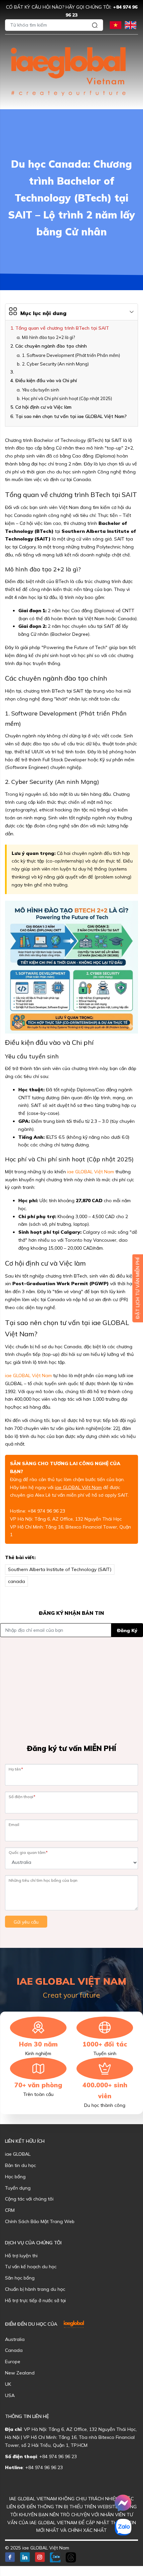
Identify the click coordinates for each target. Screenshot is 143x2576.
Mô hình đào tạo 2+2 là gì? (48, 337)
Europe (13, 2362)
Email (14, 1825)
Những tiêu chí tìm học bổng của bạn (43, 1880)
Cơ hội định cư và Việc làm (43, 407)
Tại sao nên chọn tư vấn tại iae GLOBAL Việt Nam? (71, 416)
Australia (15, 2339)
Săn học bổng (20, 2278)
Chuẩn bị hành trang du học (35, 2289)
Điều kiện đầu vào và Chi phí (46, 380)
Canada (14, 2350)
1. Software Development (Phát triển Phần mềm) (71, 355)
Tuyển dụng (18, 2188)
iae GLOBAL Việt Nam (91, 1172)
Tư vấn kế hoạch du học (31, 2267)
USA (10, 2395)
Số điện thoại (22, 1797)
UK (8, 2384)
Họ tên (16, 1769)
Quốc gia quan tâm (28, 1852)
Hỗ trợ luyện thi (21, 2256)
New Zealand (20, 2373)
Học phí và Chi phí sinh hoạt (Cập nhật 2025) (67, 398)
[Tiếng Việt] (116, 24)
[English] (131, 24)
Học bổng (15, 2177)
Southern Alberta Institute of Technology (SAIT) (60, 1569)
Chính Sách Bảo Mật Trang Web (40, 2221)
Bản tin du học (20, 2165)
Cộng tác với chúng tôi (29, 2199)
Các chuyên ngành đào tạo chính (51, 346)
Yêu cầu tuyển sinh (41, 390)
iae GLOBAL (18, 2154)
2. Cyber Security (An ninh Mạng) (55, 364)
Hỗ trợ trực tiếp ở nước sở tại (35, 2300)
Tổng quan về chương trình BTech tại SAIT (62, 328)
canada (16, 1581)
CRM (10, 2210)
